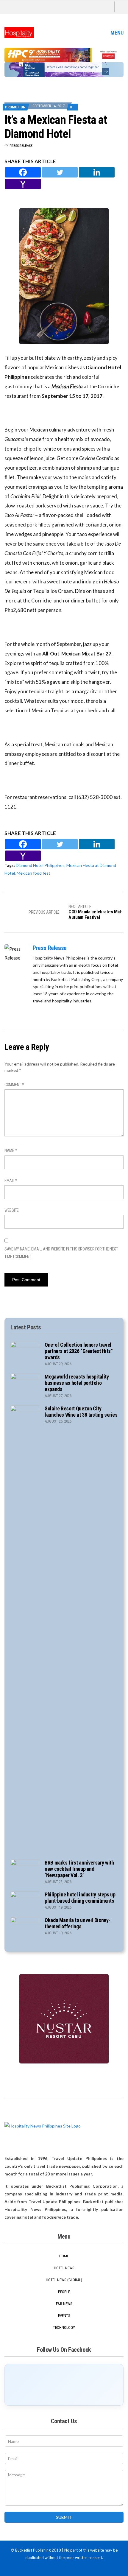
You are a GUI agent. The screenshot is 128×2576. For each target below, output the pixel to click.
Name (11, 1150)
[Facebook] (23, 172)
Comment (14, 1085)
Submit (64, 2517)
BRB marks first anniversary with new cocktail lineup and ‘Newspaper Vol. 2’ (79, 1869)
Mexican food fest (33, 873)
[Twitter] (60, 172)
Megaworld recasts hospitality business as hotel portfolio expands (77, 1383)
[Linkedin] (97, 172)
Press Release (21, 145)
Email (11, 1180)
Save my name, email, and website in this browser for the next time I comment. (61, 1253)
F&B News (64, 2304)
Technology (64, 2327)
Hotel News (64, 2268)
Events (64, 2316)
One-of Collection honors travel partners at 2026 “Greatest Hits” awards (79, 1351)
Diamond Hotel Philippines (40, 865)
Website (12, 1210)
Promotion (15, 107)
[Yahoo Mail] (23, 184)
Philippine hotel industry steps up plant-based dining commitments (80, 1898)
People (64, 2292)
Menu (116, 33)
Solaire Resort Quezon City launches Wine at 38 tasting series (81, 1412)
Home (64, 2256)
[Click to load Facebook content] (64, 2385)
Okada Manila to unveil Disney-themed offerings (77, 1923)
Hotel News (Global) (64, 2280)
